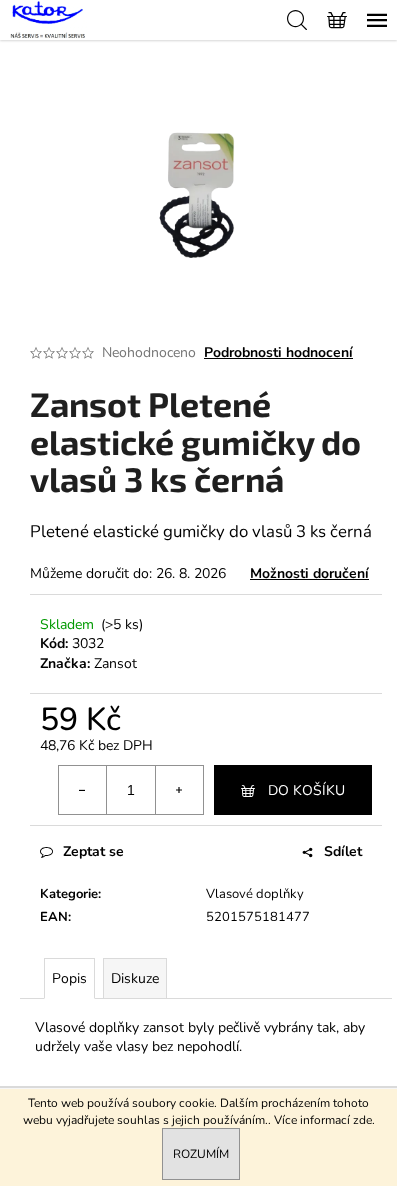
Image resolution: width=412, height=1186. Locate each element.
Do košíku (306, 790)
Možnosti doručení (309, 573)
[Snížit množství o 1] (83, 790)
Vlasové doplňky (255, 894)
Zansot (115, 663)
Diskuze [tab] (135, 978)
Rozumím (201, 1154)
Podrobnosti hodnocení (278, 352)
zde (362, 1120)
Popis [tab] (69, 978)
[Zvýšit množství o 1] (179, 790)
